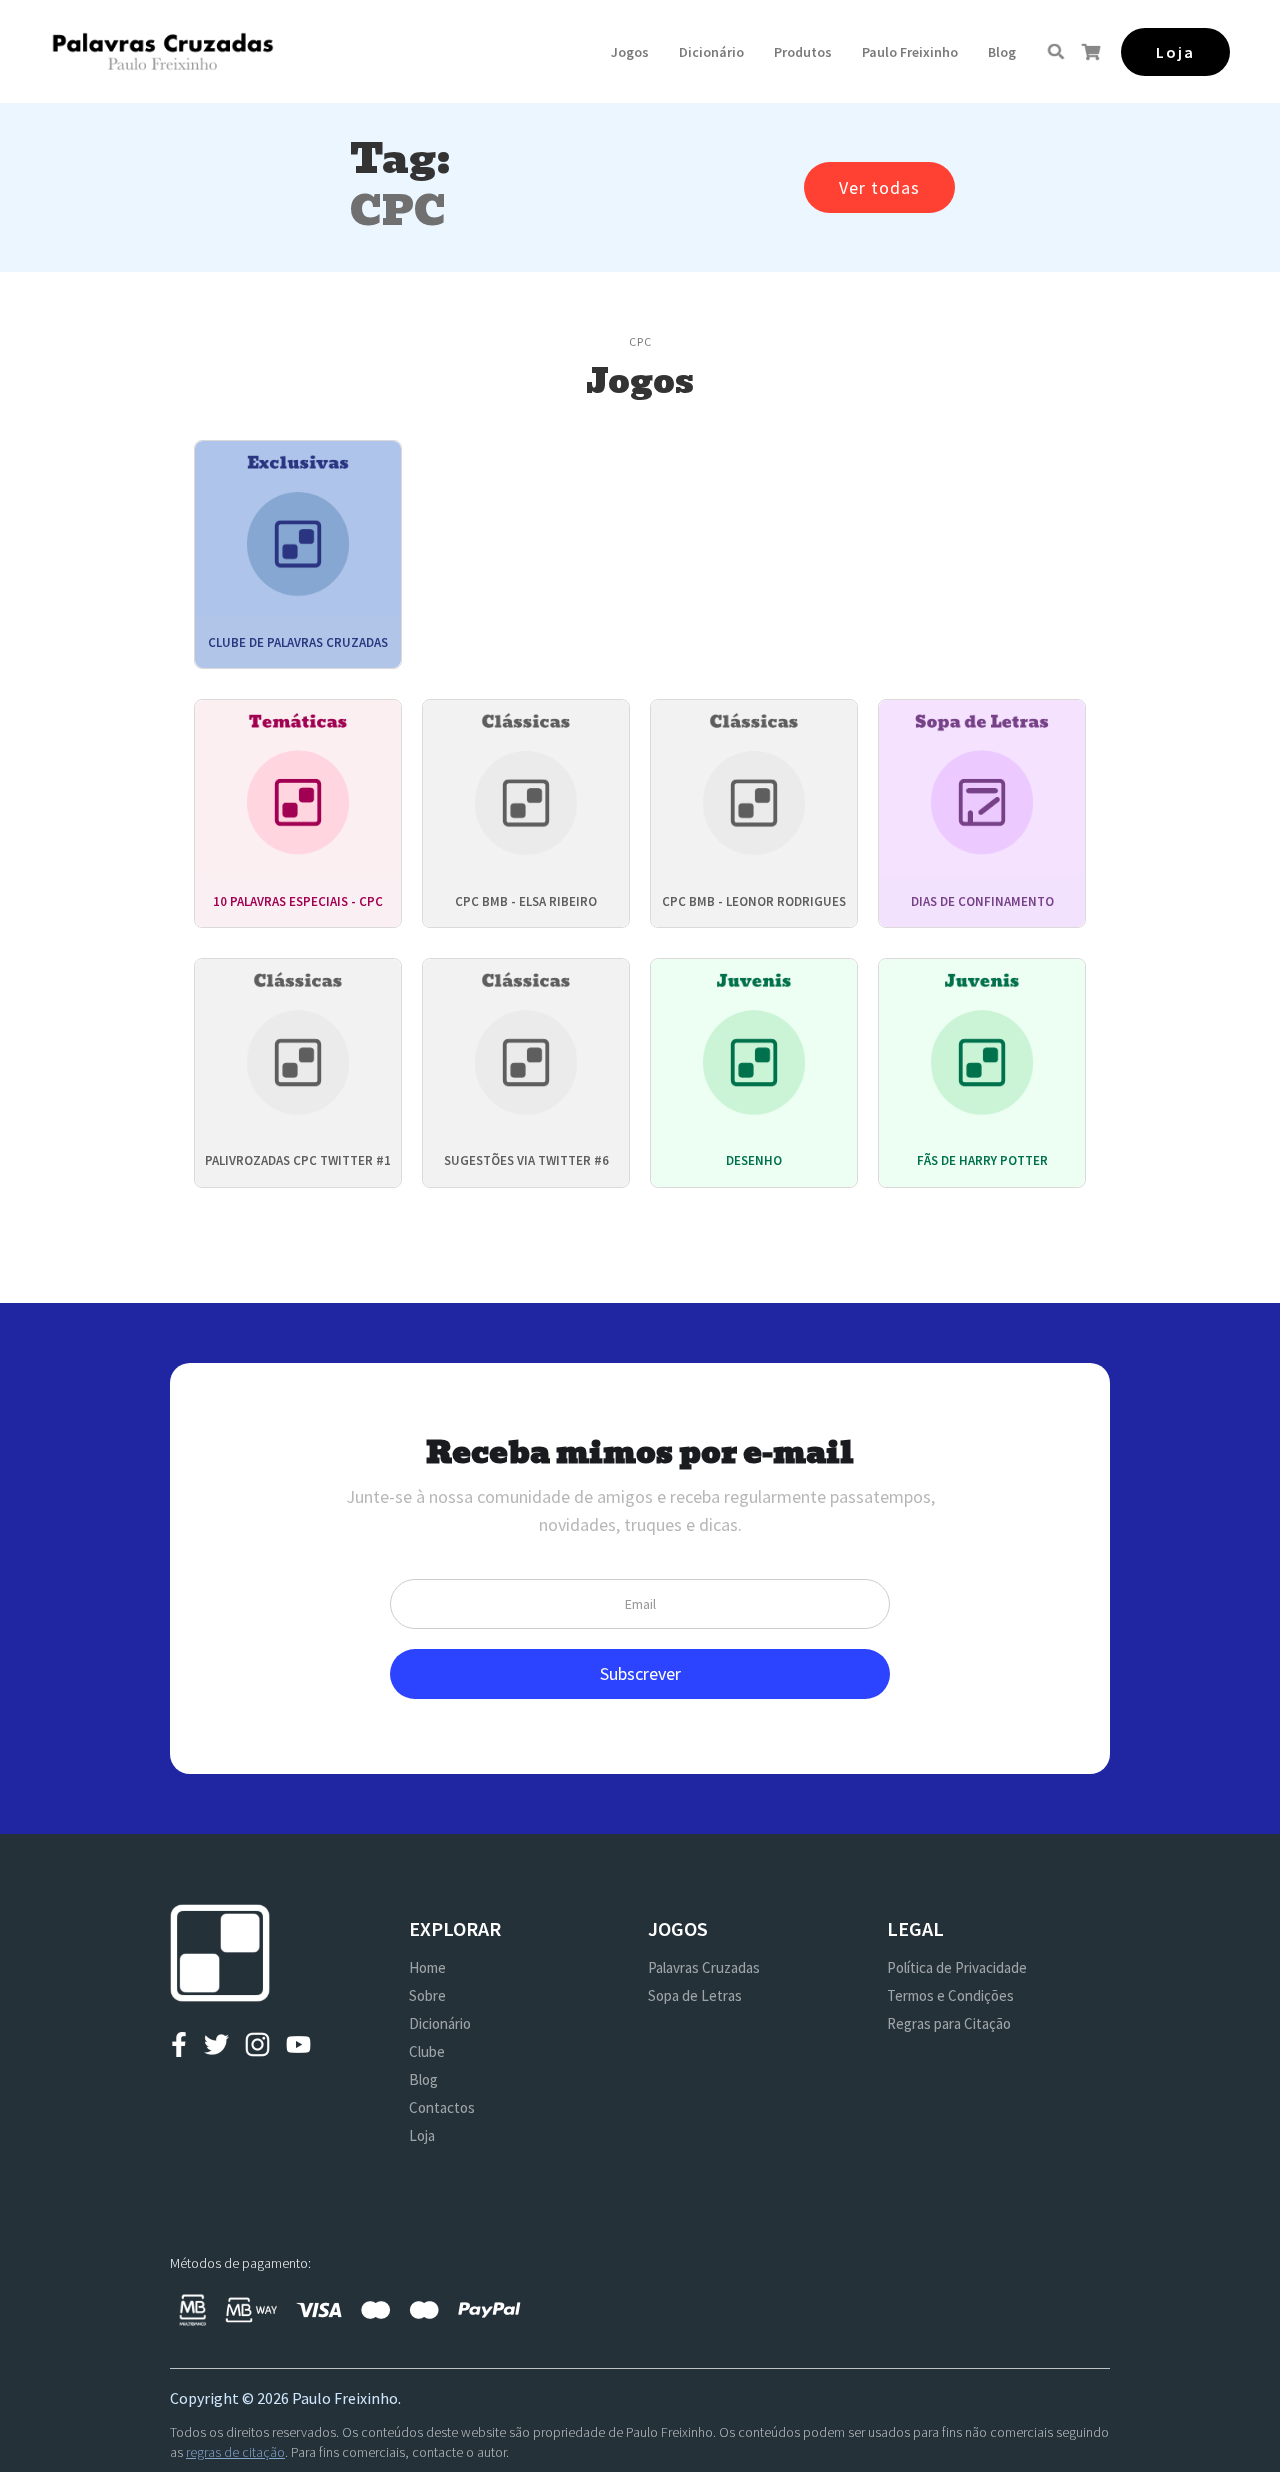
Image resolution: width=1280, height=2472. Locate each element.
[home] (162, 51)
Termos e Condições (950, 1995)
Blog (1002, 52)
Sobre (427, 1995)
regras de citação (235, 2452)
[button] (630, 52)
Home (427, 1967)
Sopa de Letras (695, 1995)
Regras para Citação (949, 2023)
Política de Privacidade (957, 1967)
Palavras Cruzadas (704, 1967)
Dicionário (711, 52)
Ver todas (879, 187)
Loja (422, 2135)
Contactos (442, 2107)
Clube (427, 2051)
